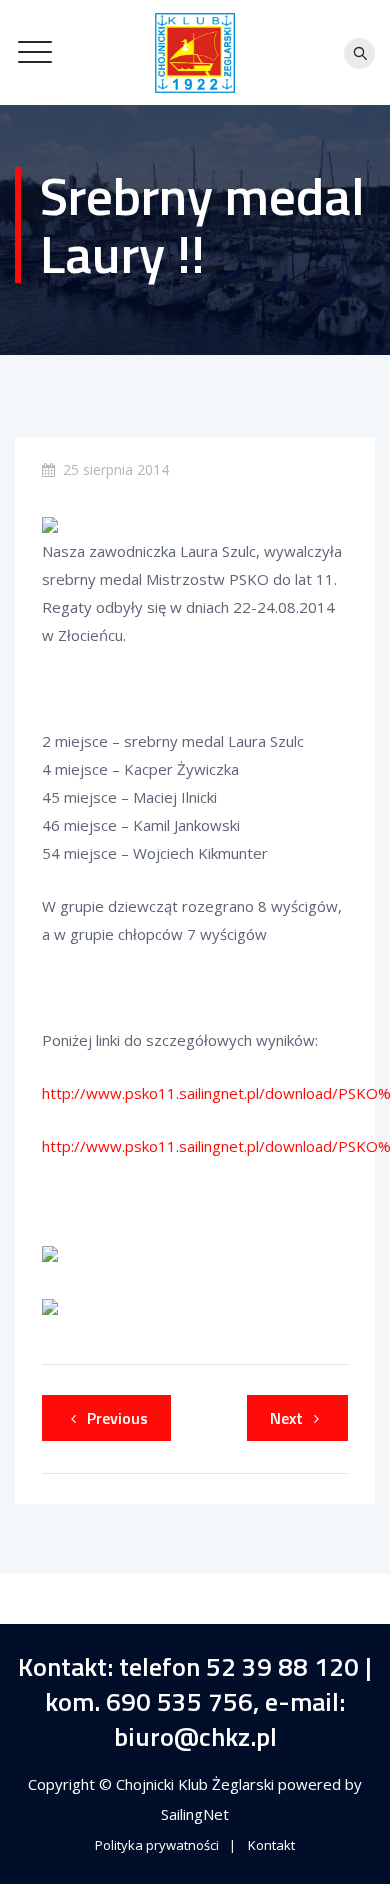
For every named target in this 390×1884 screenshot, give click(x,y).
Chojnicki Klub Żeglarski (197, 1784)
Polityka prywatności (157, 1845)
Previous (117, 1418)
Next (286, 1418)
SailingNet (195, 1814)
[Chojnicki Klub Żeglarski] (195, 52)
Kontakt (271, 1845)
